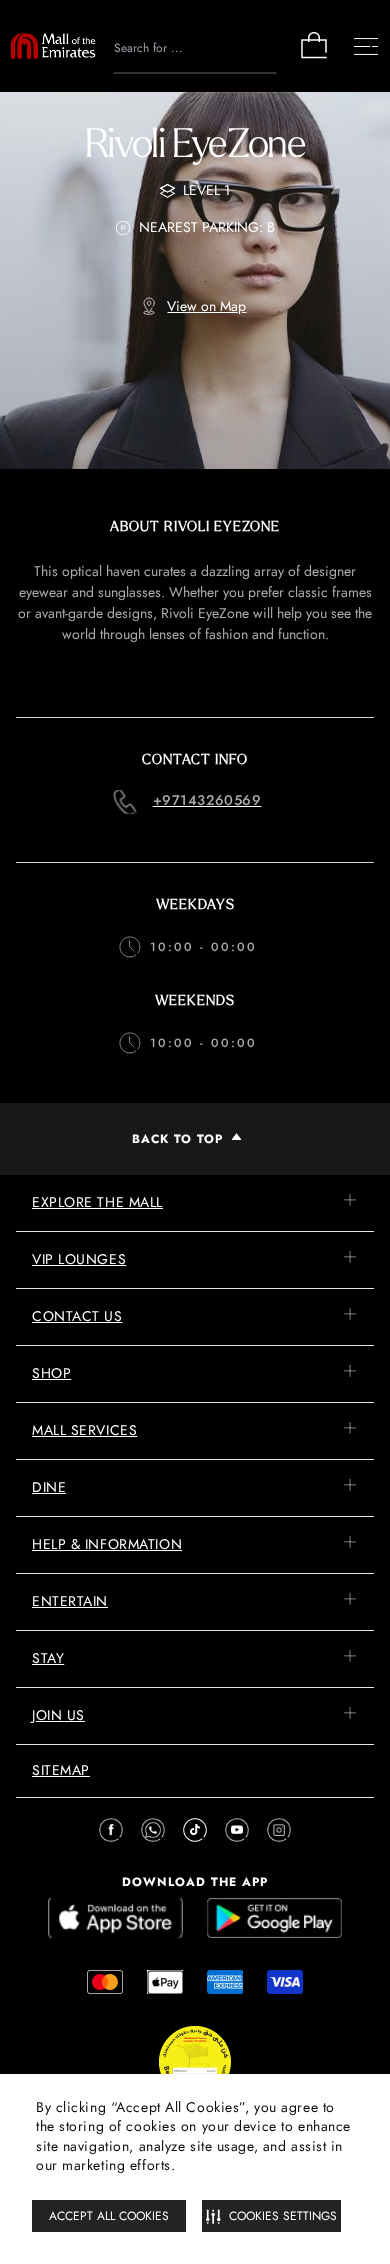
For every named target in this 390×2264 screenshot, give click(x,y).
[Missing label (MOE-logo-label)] (53, 46)
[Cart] (314, 56)
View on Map (206, 306)
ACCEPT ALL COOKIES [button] (109, 2216)
